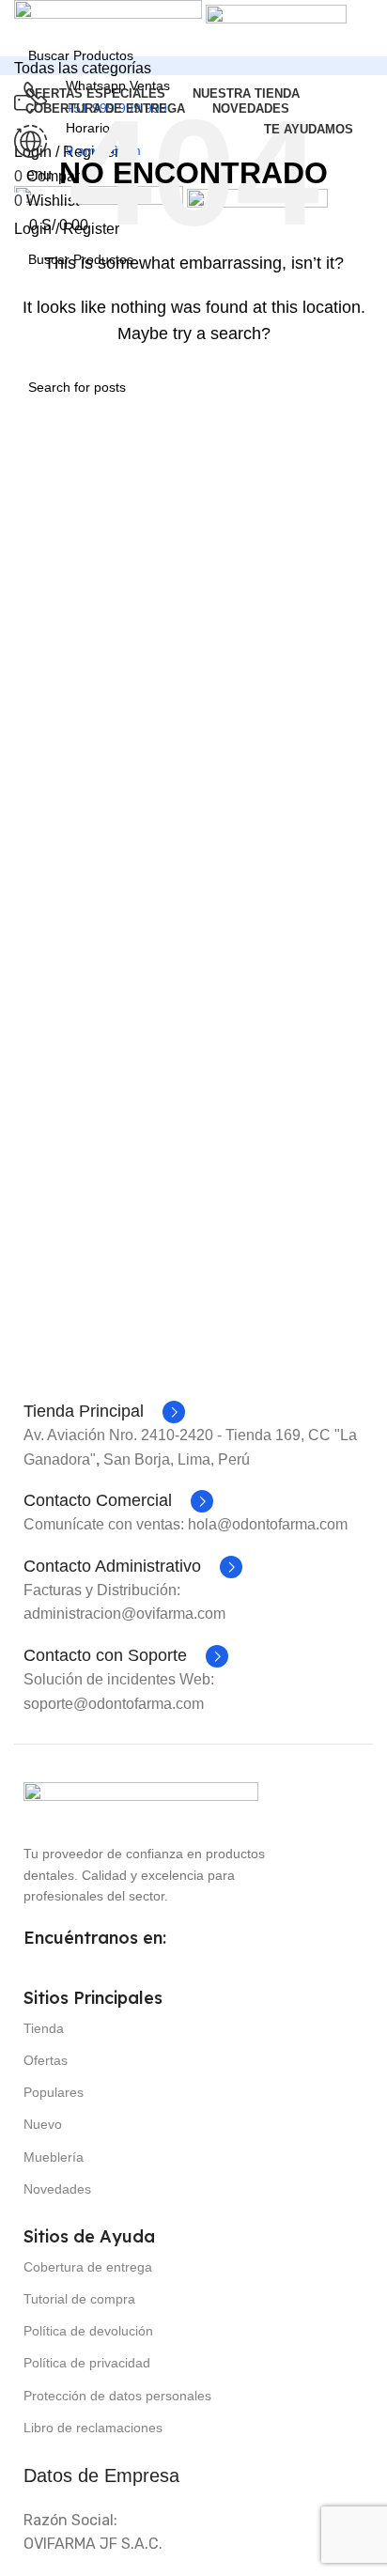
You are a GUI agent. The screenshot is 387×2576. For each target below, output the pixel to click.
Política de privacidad (87, 2363)
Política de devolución (88, 2331)
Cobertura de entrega (88, 2267)
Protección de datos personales (117, 2396)
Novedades (57, 2189)
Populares (54, 2092)
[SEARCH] (379, 44)
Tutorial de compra (79, 2299)
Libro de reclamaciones (93, 2428)
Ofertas (46, 2060)
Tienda (44, 2028)
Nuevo (43, 2124)
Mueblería (54, 2157)
